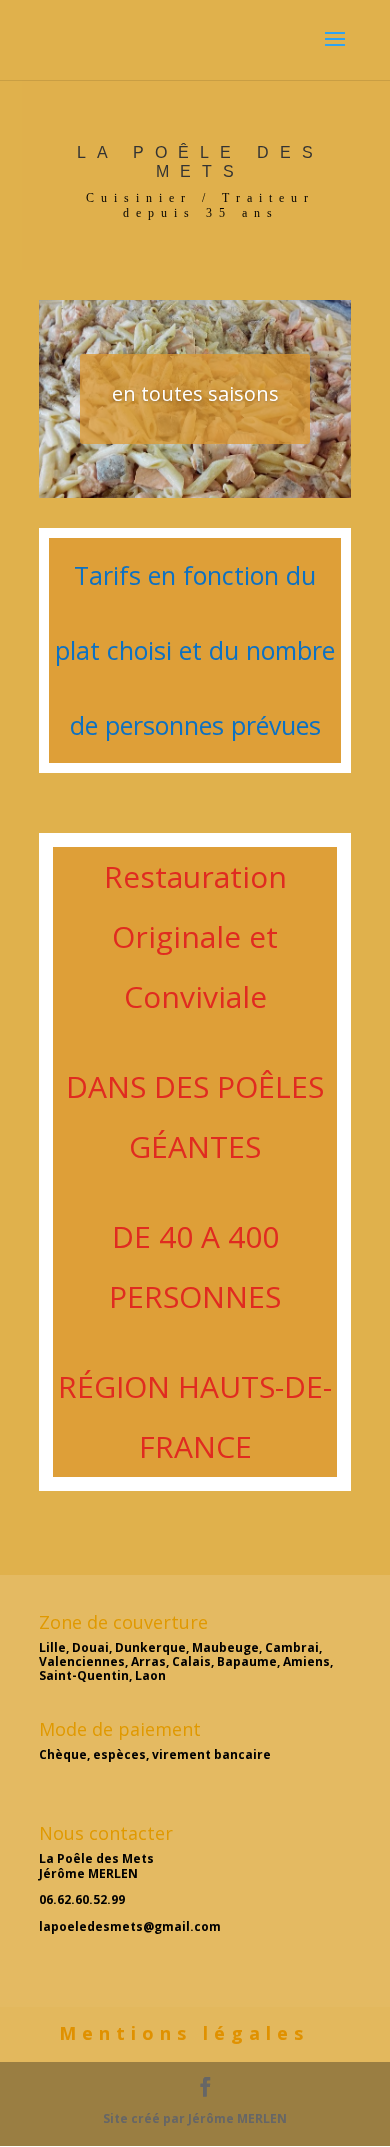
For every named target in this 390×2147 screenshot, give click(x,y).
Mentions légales (184, 2033)
